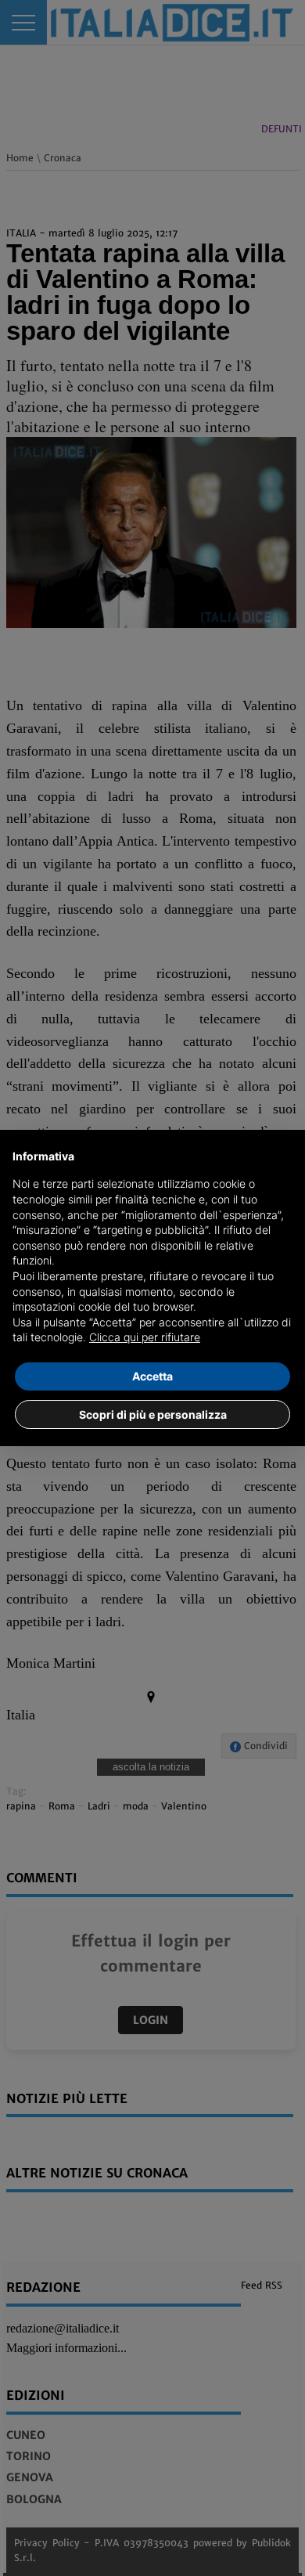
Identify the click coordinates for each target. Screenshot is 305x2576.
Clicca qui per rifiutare (145, 1337)
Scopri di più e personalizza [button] (153, 1414)
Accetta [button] (152, 1376)
